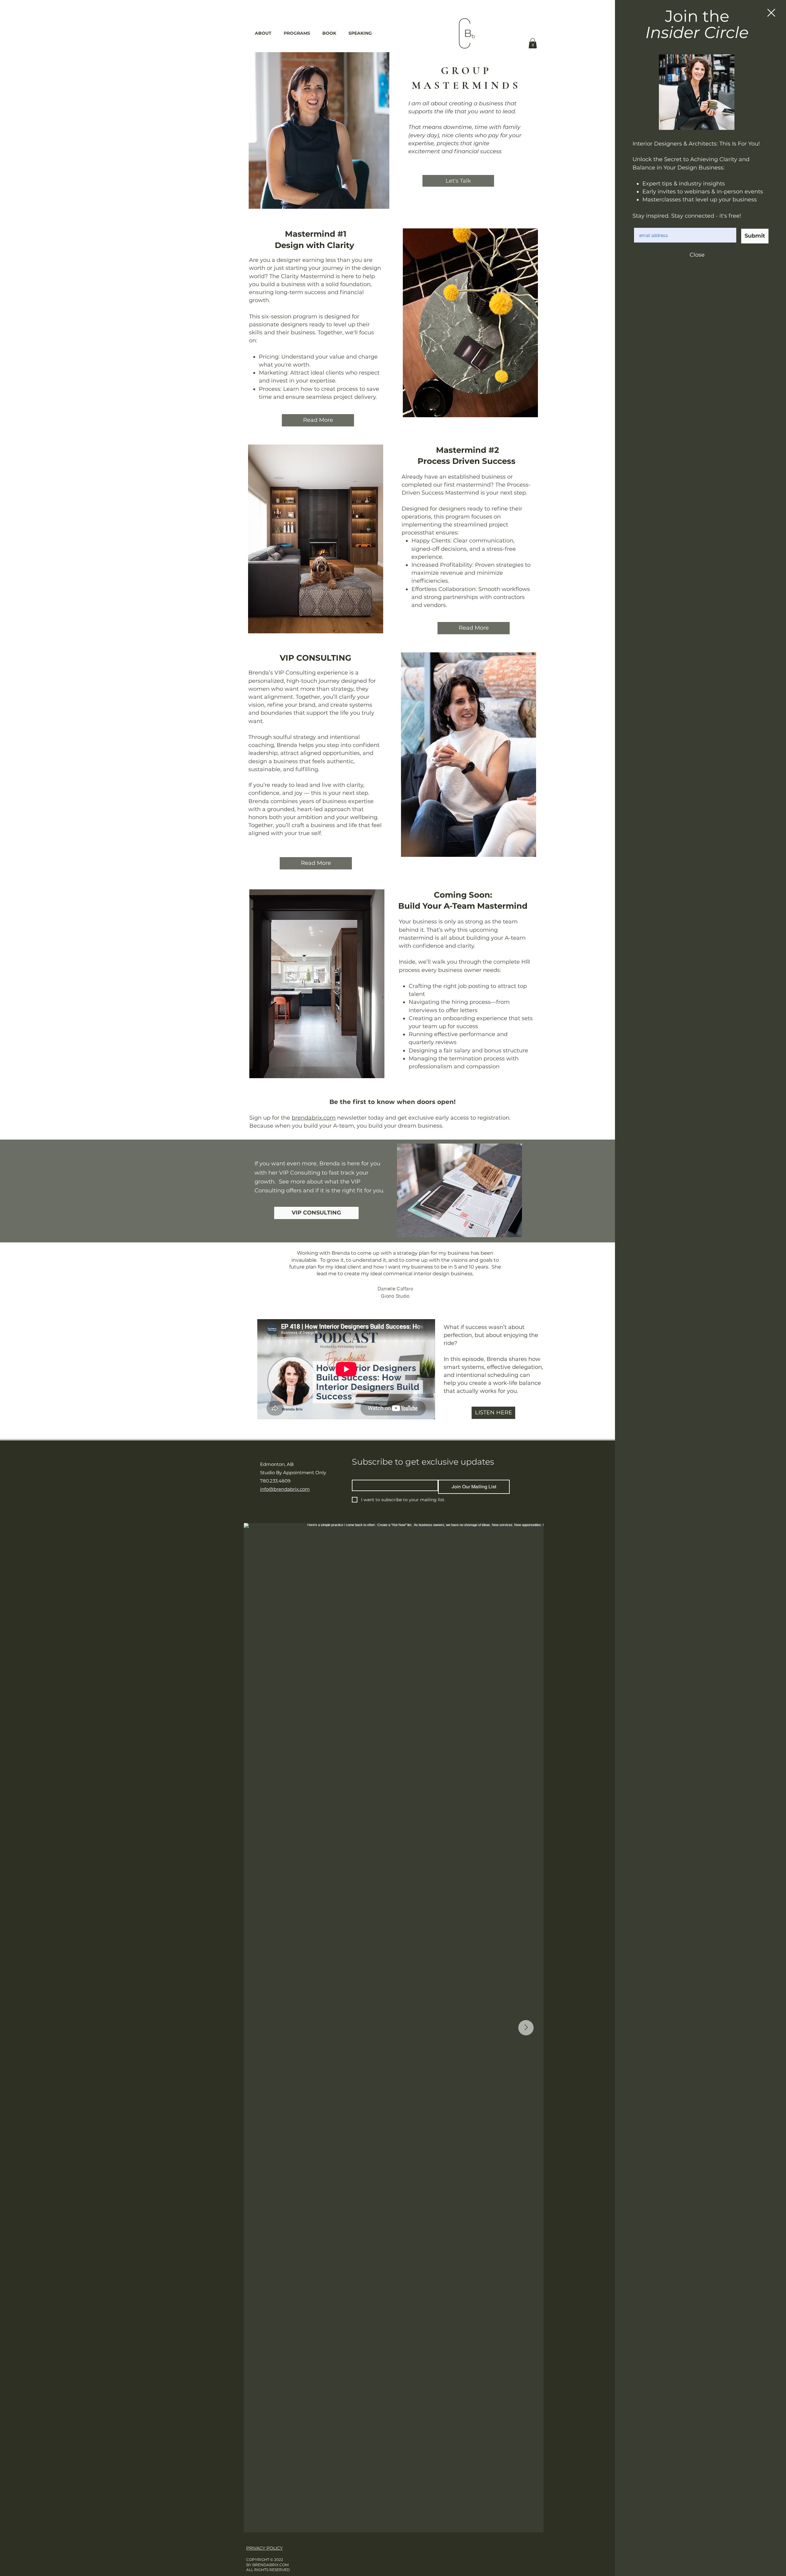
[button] (771, 13)
